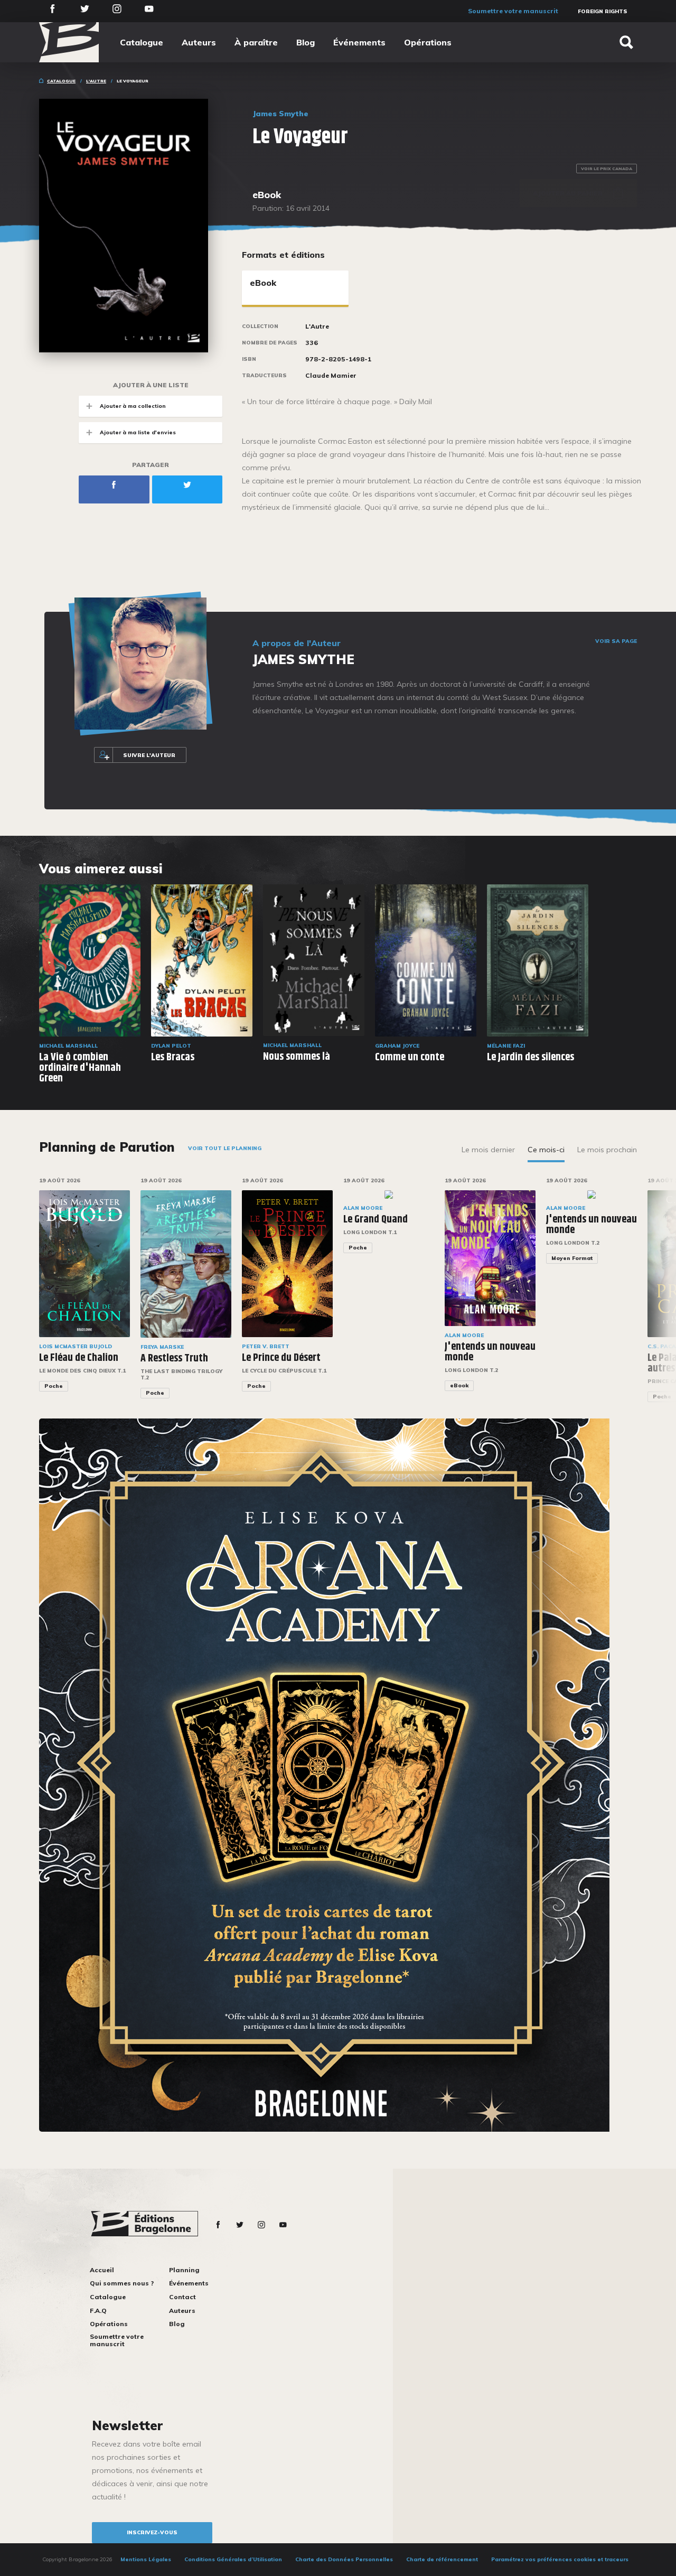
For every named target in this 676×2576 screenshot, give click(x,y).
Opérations (428, 42)
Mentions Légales (146, 2559)
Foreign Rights (603, 11)
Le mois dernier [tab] (488, 1150)
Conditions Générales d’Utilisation (233, 2559)
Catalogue (142, 42)
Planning (184, 2270)
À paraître (256, 42)
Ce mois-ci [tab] (546, 1150)
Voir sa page (616, 641)
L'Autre (96, 81)
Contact (182, 2297)
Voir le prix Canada (607, 169)
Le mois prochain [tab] (607, 1150)
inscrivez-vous (152, 2532)
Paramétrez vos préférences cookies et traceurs (560, 2559)
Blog (306, 42)
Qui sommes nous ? (122, 2283)
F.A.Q (98, 2311)
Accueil (102, 2270)
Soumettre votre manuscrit (513, 11)
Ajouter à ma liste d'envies (138, 432)
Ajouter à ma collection (133, 406)
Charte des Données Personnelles (344, 2559)
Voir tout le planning (225, 1148)
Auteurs (199, 42)
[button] (644, 1295)
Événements (359, 42)
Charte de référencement (442, 2559)
